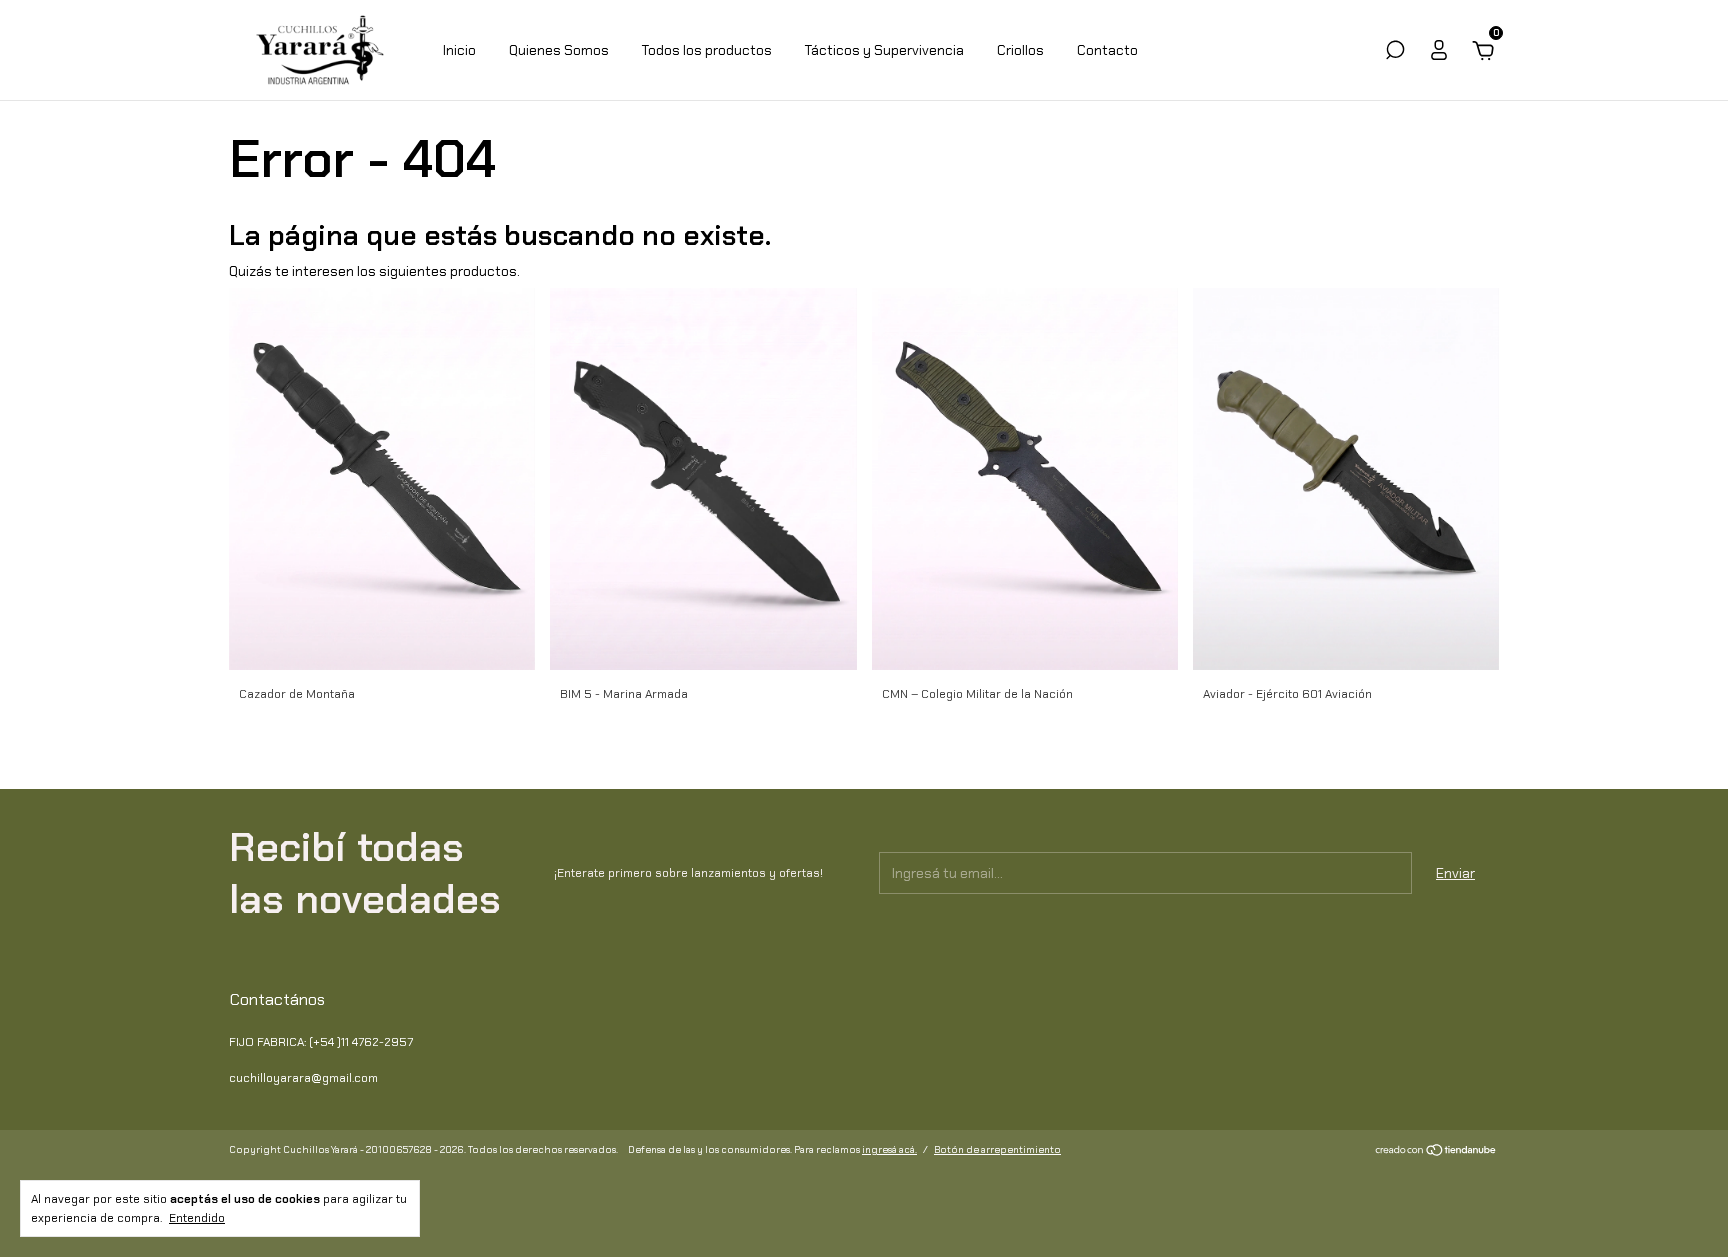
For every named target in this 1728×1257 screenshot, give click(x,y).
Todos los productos (707, 50)
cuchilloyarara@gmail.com (303, 1078)
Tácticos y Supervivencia (884, 50)
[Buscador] (1395, 53)
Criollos (1020, 50)
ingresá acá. (889, 1149)
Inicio (459, 50)
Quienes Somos (559, 50)
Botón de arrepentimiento (997, 1149)
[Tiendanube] (1436, 1152)
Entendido (197, 1218)
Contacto (1107, 50)
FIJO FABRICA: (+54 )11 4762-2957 (321, 1042)
